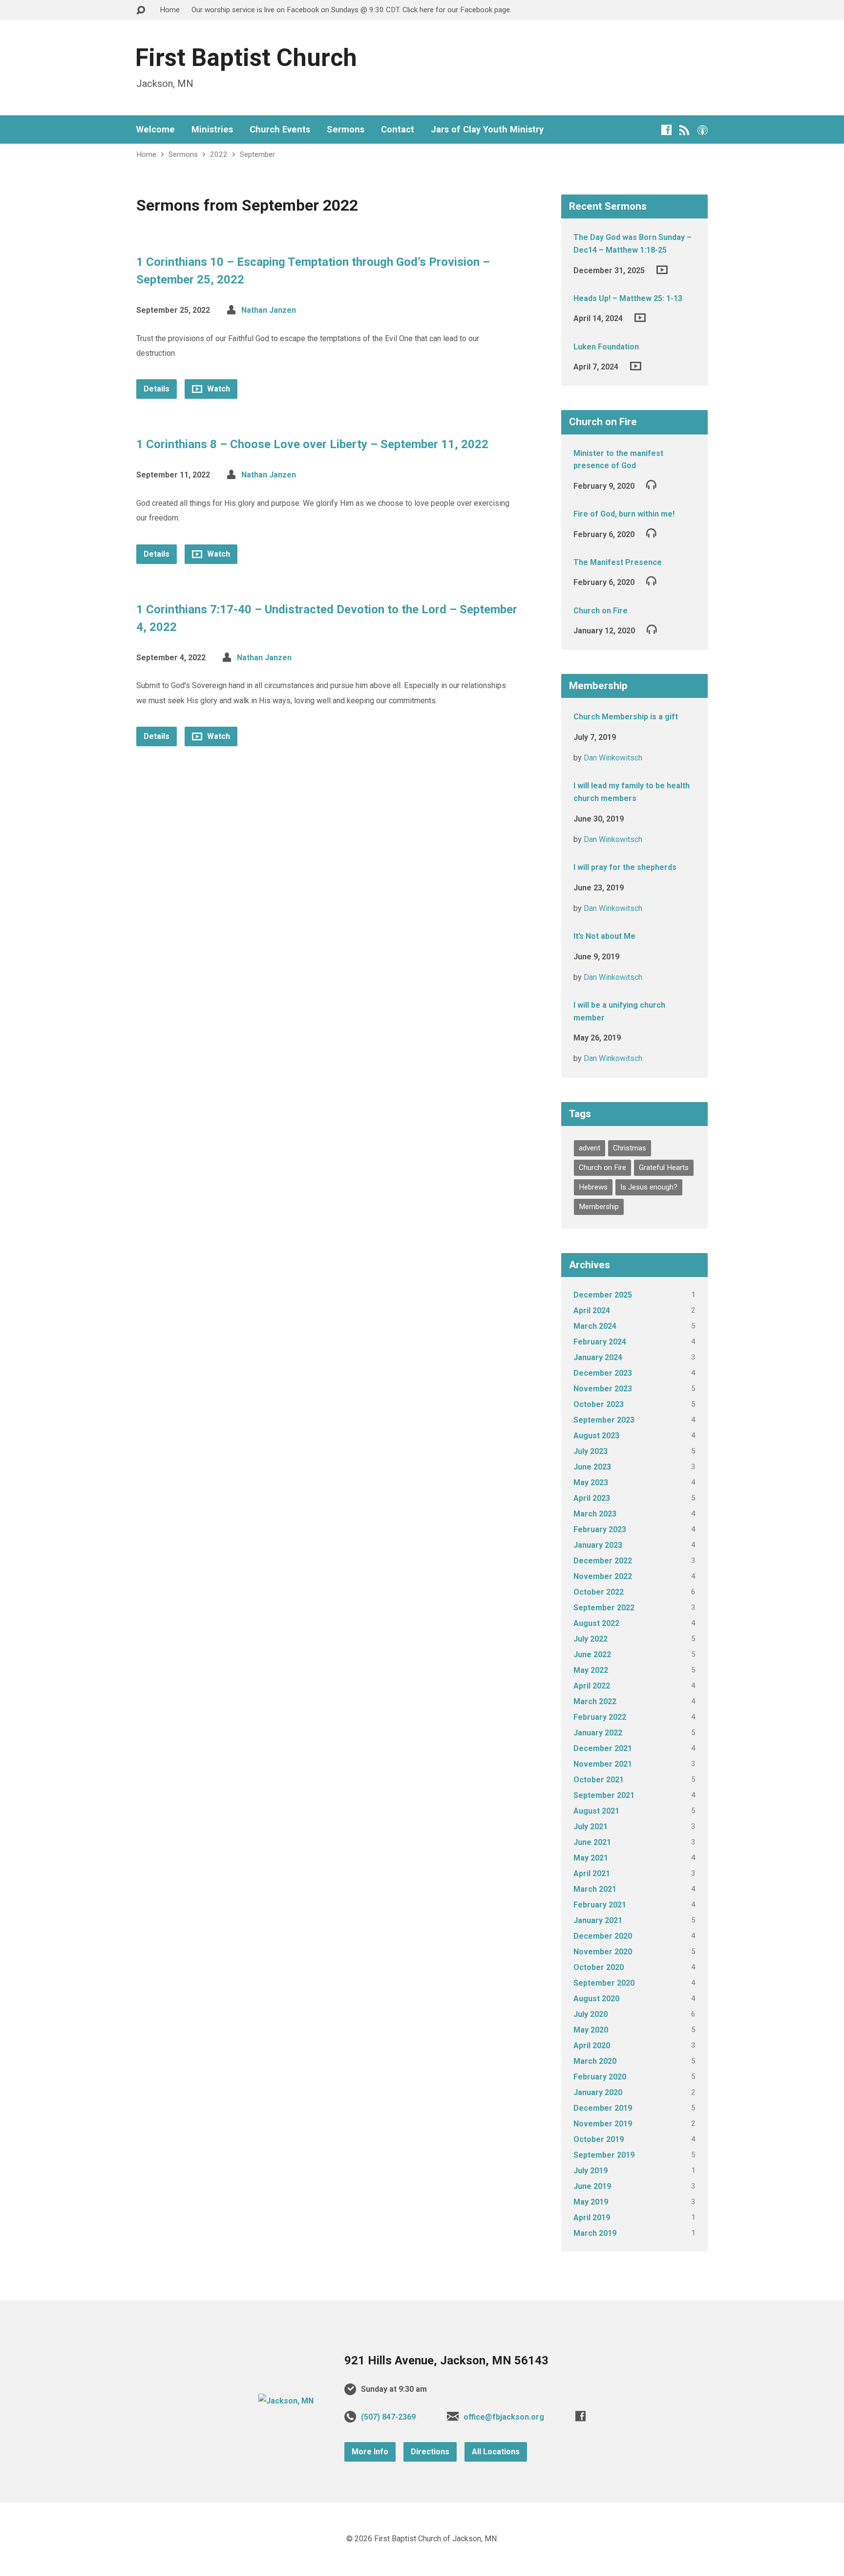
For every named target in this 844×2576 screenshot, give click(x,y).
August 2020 (596, 1999)
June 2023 (592, 1467)
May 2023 (591, 1483)
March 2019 (595, 2233)
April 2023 (592, 1498)
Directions (430, 2452)
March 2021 (595, 1889)
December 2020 (603, 1936)
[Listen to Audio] (651, 484)
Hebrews (593, 1187)
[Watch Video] (662, 270)
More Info (370, 2452)
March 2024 (595, 1326)
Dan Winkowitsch (613, 758)
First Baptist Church (246, 58)
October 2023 (599, 1404)
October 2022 (599, 1592)
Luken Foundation (606, 347)
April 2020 (592, 2046)
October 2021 (599, 1780)
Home (170, 10)
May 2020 (591, 2030)
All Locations (496, 2452)
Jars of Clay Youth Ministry (487, 130)
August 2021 (596, 1811)
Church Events (280, 130)
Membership (599, 1207)
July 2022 (591, 1639)
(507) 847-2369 (388, 2417)
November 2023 (603, 1389)
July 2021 (591, 1827)
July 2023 (591, 1451)
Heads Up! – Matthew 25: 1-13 (628, 298)
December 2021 (603, 1748)
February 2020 (600, 2077)
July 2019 (591, 2171)
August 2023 (596, 1436)
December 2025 (603, 1295)
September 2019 (604, 2155)
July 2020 (591, 2014)
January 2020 (598, 2092)
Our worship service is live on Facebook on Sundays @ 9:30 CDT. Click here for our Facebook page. (351, 10)
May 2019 (591, 2202)
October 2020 (599, 1967)
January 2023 (598, 1545)
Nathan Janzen (269, 310)
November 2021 (603, 1764)
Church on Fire (601, 611)
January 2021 (598, 1920)
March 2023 (595, 1514)
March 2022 (595, 1701)
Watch (218, 389)
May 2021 (591, 1858)
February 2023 (600, 1529)
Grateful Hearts (664, 1168)
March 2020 (595, 2061)
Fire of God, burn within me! (624, 514)
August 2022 (596, 1623)
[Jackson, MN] (286, 2401)
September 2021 (604, 1795)
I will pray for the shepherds (625, 867)
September (257, 154)
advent (590, 1148)
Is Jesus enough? (649, 1187)
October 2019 (599, 2139)
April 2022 (592, 1686)
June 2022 (592, 1655)
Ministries (212, 130)
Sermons (346, 130)
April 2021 (592, 1873)
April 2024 (592, 1310)
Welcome (156, 130)
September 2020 (604, 1983)
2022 (219, 154)
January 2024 (598, 1357)
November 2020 (603, 1952)
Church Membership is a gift (626, 717)
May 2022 (591, 1670)
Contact (398, 130)
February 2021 (600, 1905)
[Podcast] (703, 130)
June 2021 (592, 1842)
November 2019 (603, 2124)
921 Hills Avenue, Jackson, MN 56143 (446, 2360)
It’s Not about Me (604, 936)
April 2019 (592, 2218)
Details (157, 389)
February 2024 (600, 1342)
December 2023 (603, 1373)
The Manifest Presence (618, 562)
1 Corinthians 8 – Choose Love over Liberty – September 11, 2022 (312, 444)
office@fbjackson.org (504, 2417)
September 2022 (604, 1608)
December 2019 (603, 2108)
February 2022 (600, 1717)
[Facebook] (666, 130)
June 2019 (592, 2186)
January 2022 (598, 1733)
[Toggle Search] (141, 11)
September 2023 (604, 1420)
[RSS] (685, 130)
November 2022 (603, 1576)
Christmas (630, 1148)
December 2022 (603, 1561)
